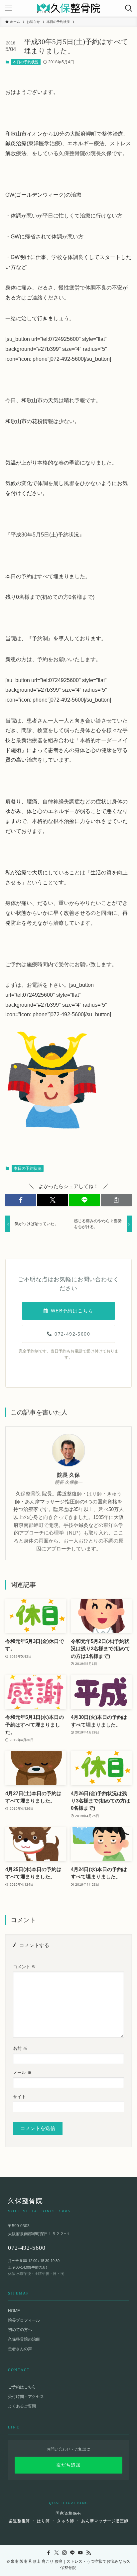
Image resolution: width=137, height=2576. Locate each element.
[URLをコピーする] (116, 1200)
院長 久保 (68, 1475)
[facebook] (49, 2553)
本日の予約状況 (26, 62)
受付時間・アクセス (26, 2397)
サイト (19, 2097)
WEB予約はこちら (72, 1311)
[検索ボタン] (129, 8)
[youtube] (80, 2553)
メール (22, 2073)
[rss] (88, 2553)
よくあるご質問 (22, 2406)
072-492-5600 (72, 1334)
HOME (14, 2311)
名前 (20, 2048)
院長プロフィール (24, 2320)
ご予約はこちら (22, 2387)
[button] (21, 1200)
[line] (72, 2553)
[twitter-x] (57, 2553)
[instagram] (65, 2553)
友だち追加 (68, 2465)
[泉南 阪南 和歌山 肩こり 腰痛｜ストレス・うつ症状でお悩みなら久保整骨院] (68, 8)
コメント (24, 1967)
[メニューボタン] (8, 8)
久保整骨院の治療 (24, 2339)
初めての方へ (20, 2330)
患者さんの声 (20, 2349)
